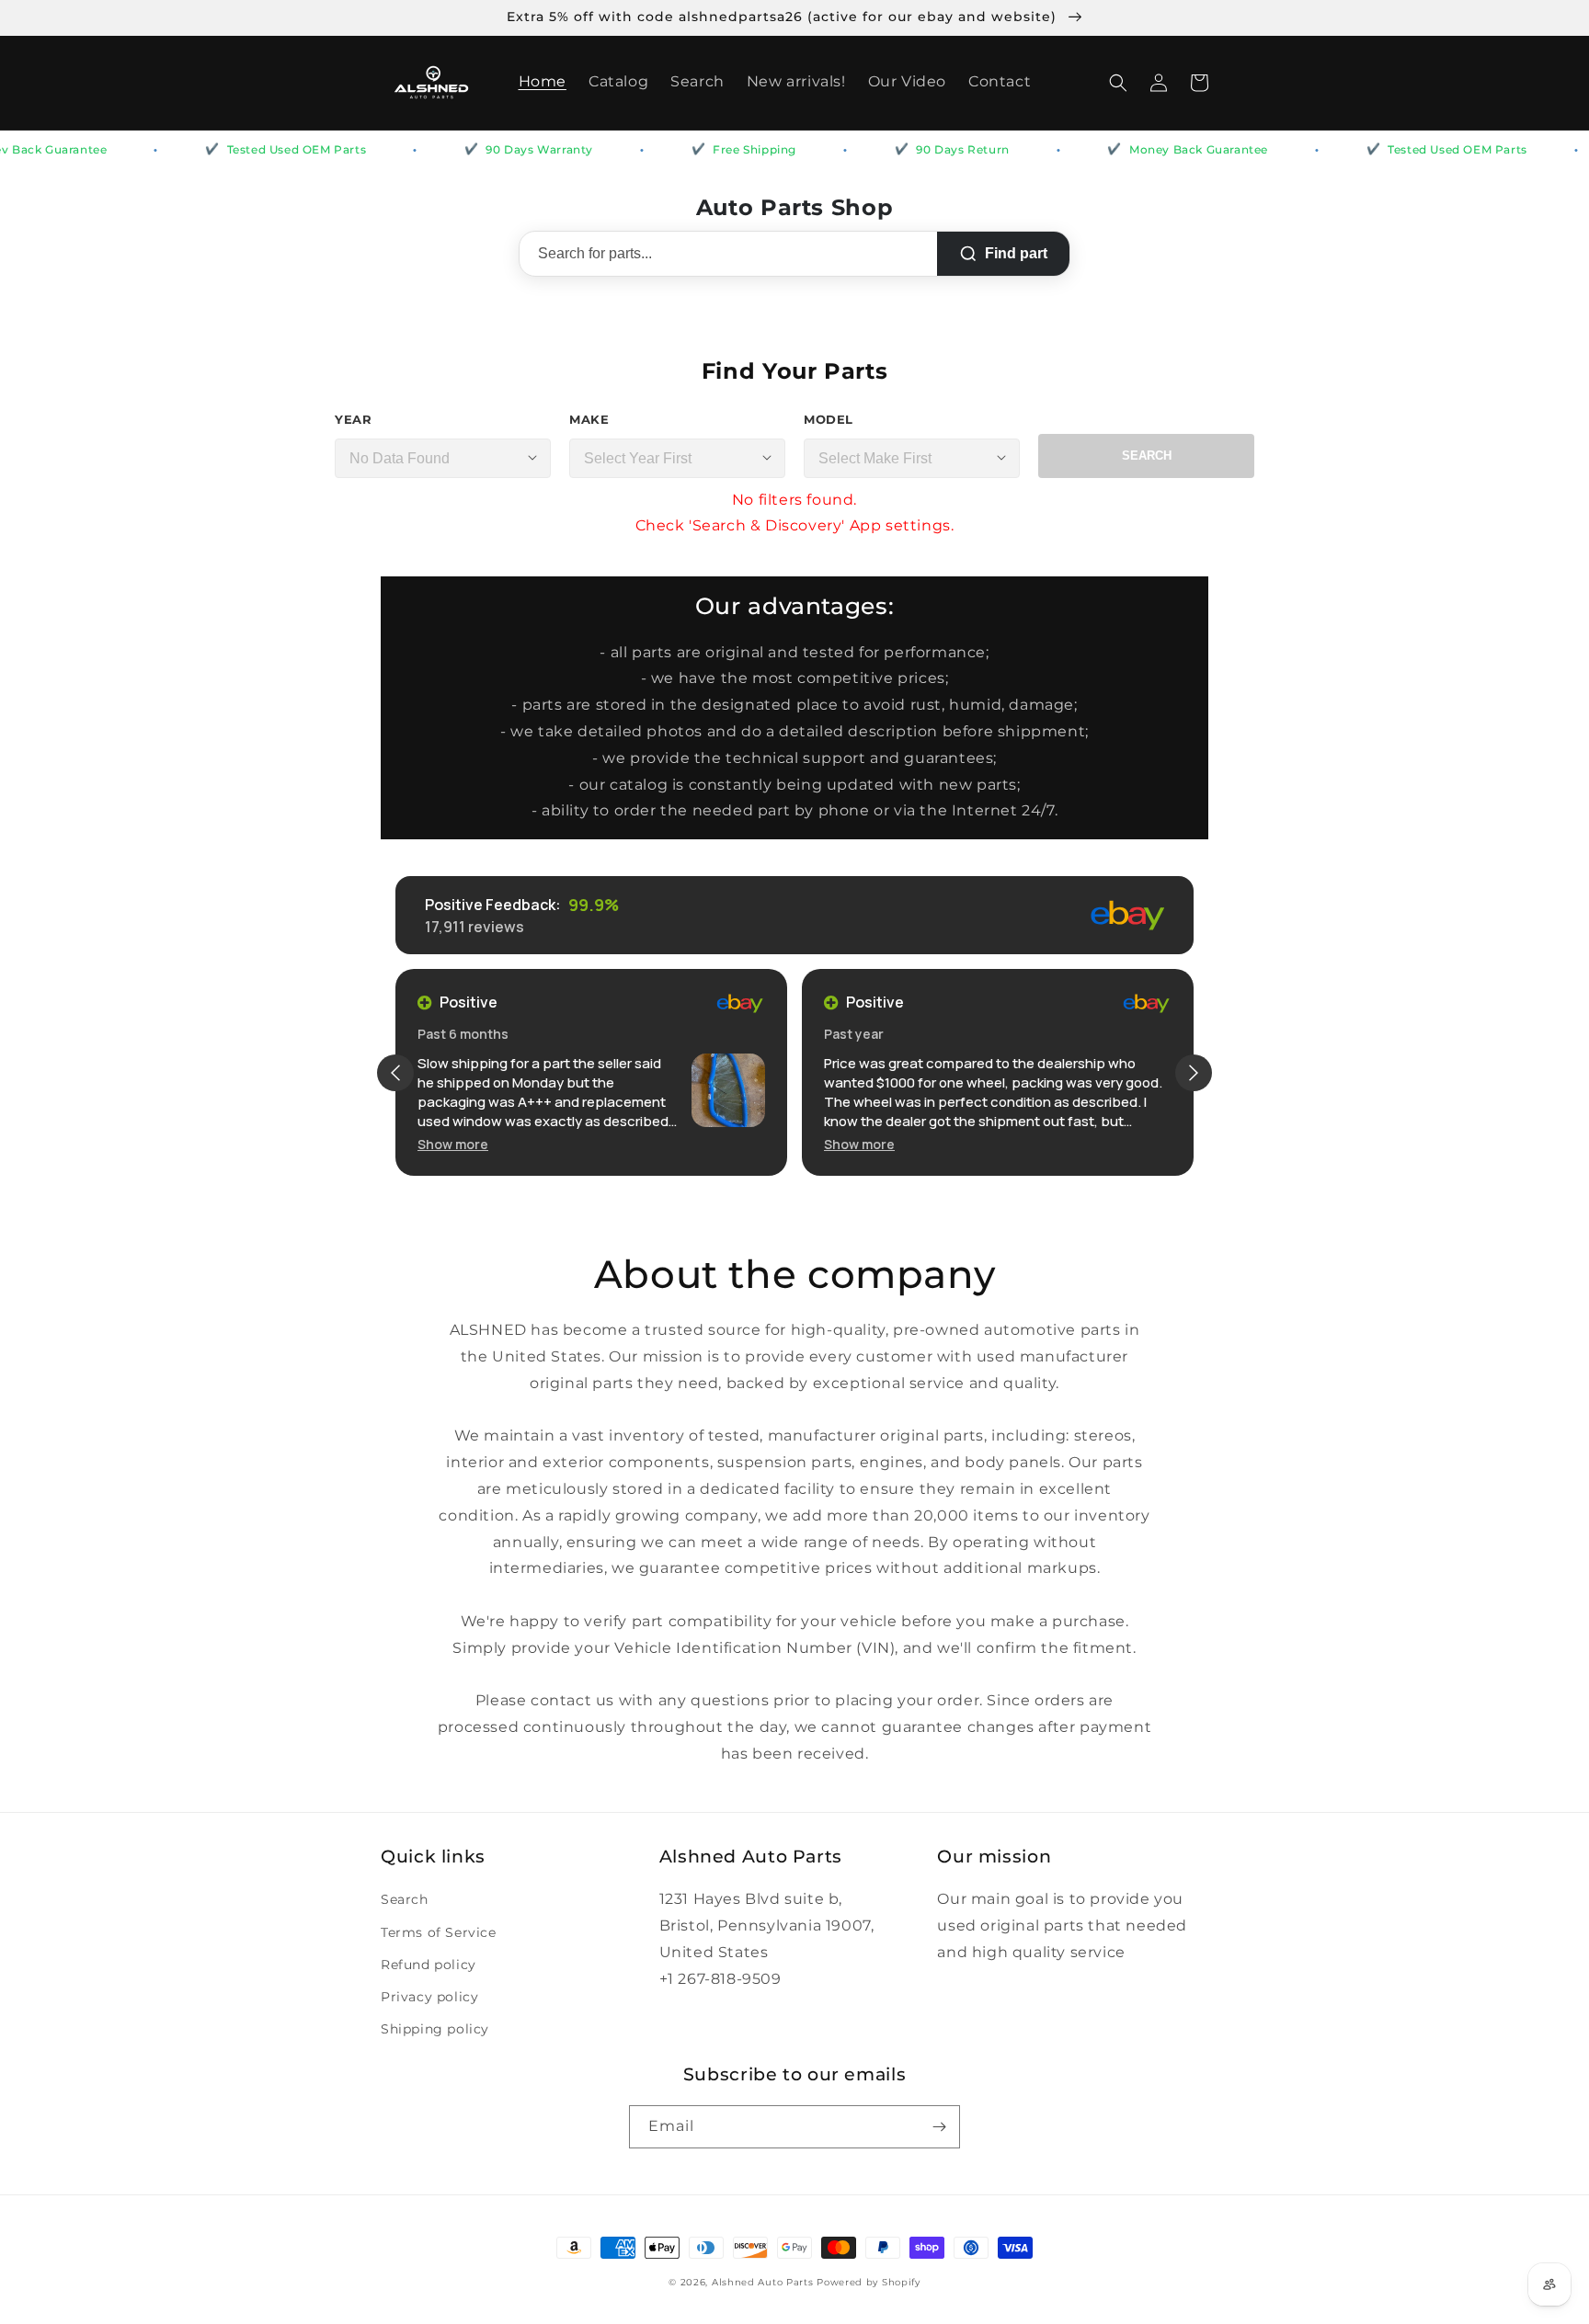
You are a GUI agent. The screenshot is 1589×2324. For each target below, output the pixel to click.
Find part (1016, 253)
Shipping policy (435, 2029)
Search (1147, 456)
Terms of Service (439, 1932)
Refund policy (429, 1965)
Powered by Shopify (869, 2282)
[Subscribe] (939, 2127)
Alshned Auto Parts (763, 2282)
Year (353, 419)
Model (829, 419)
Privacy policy (429, 1997)
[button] (1118, 83)
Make (589, 419)
